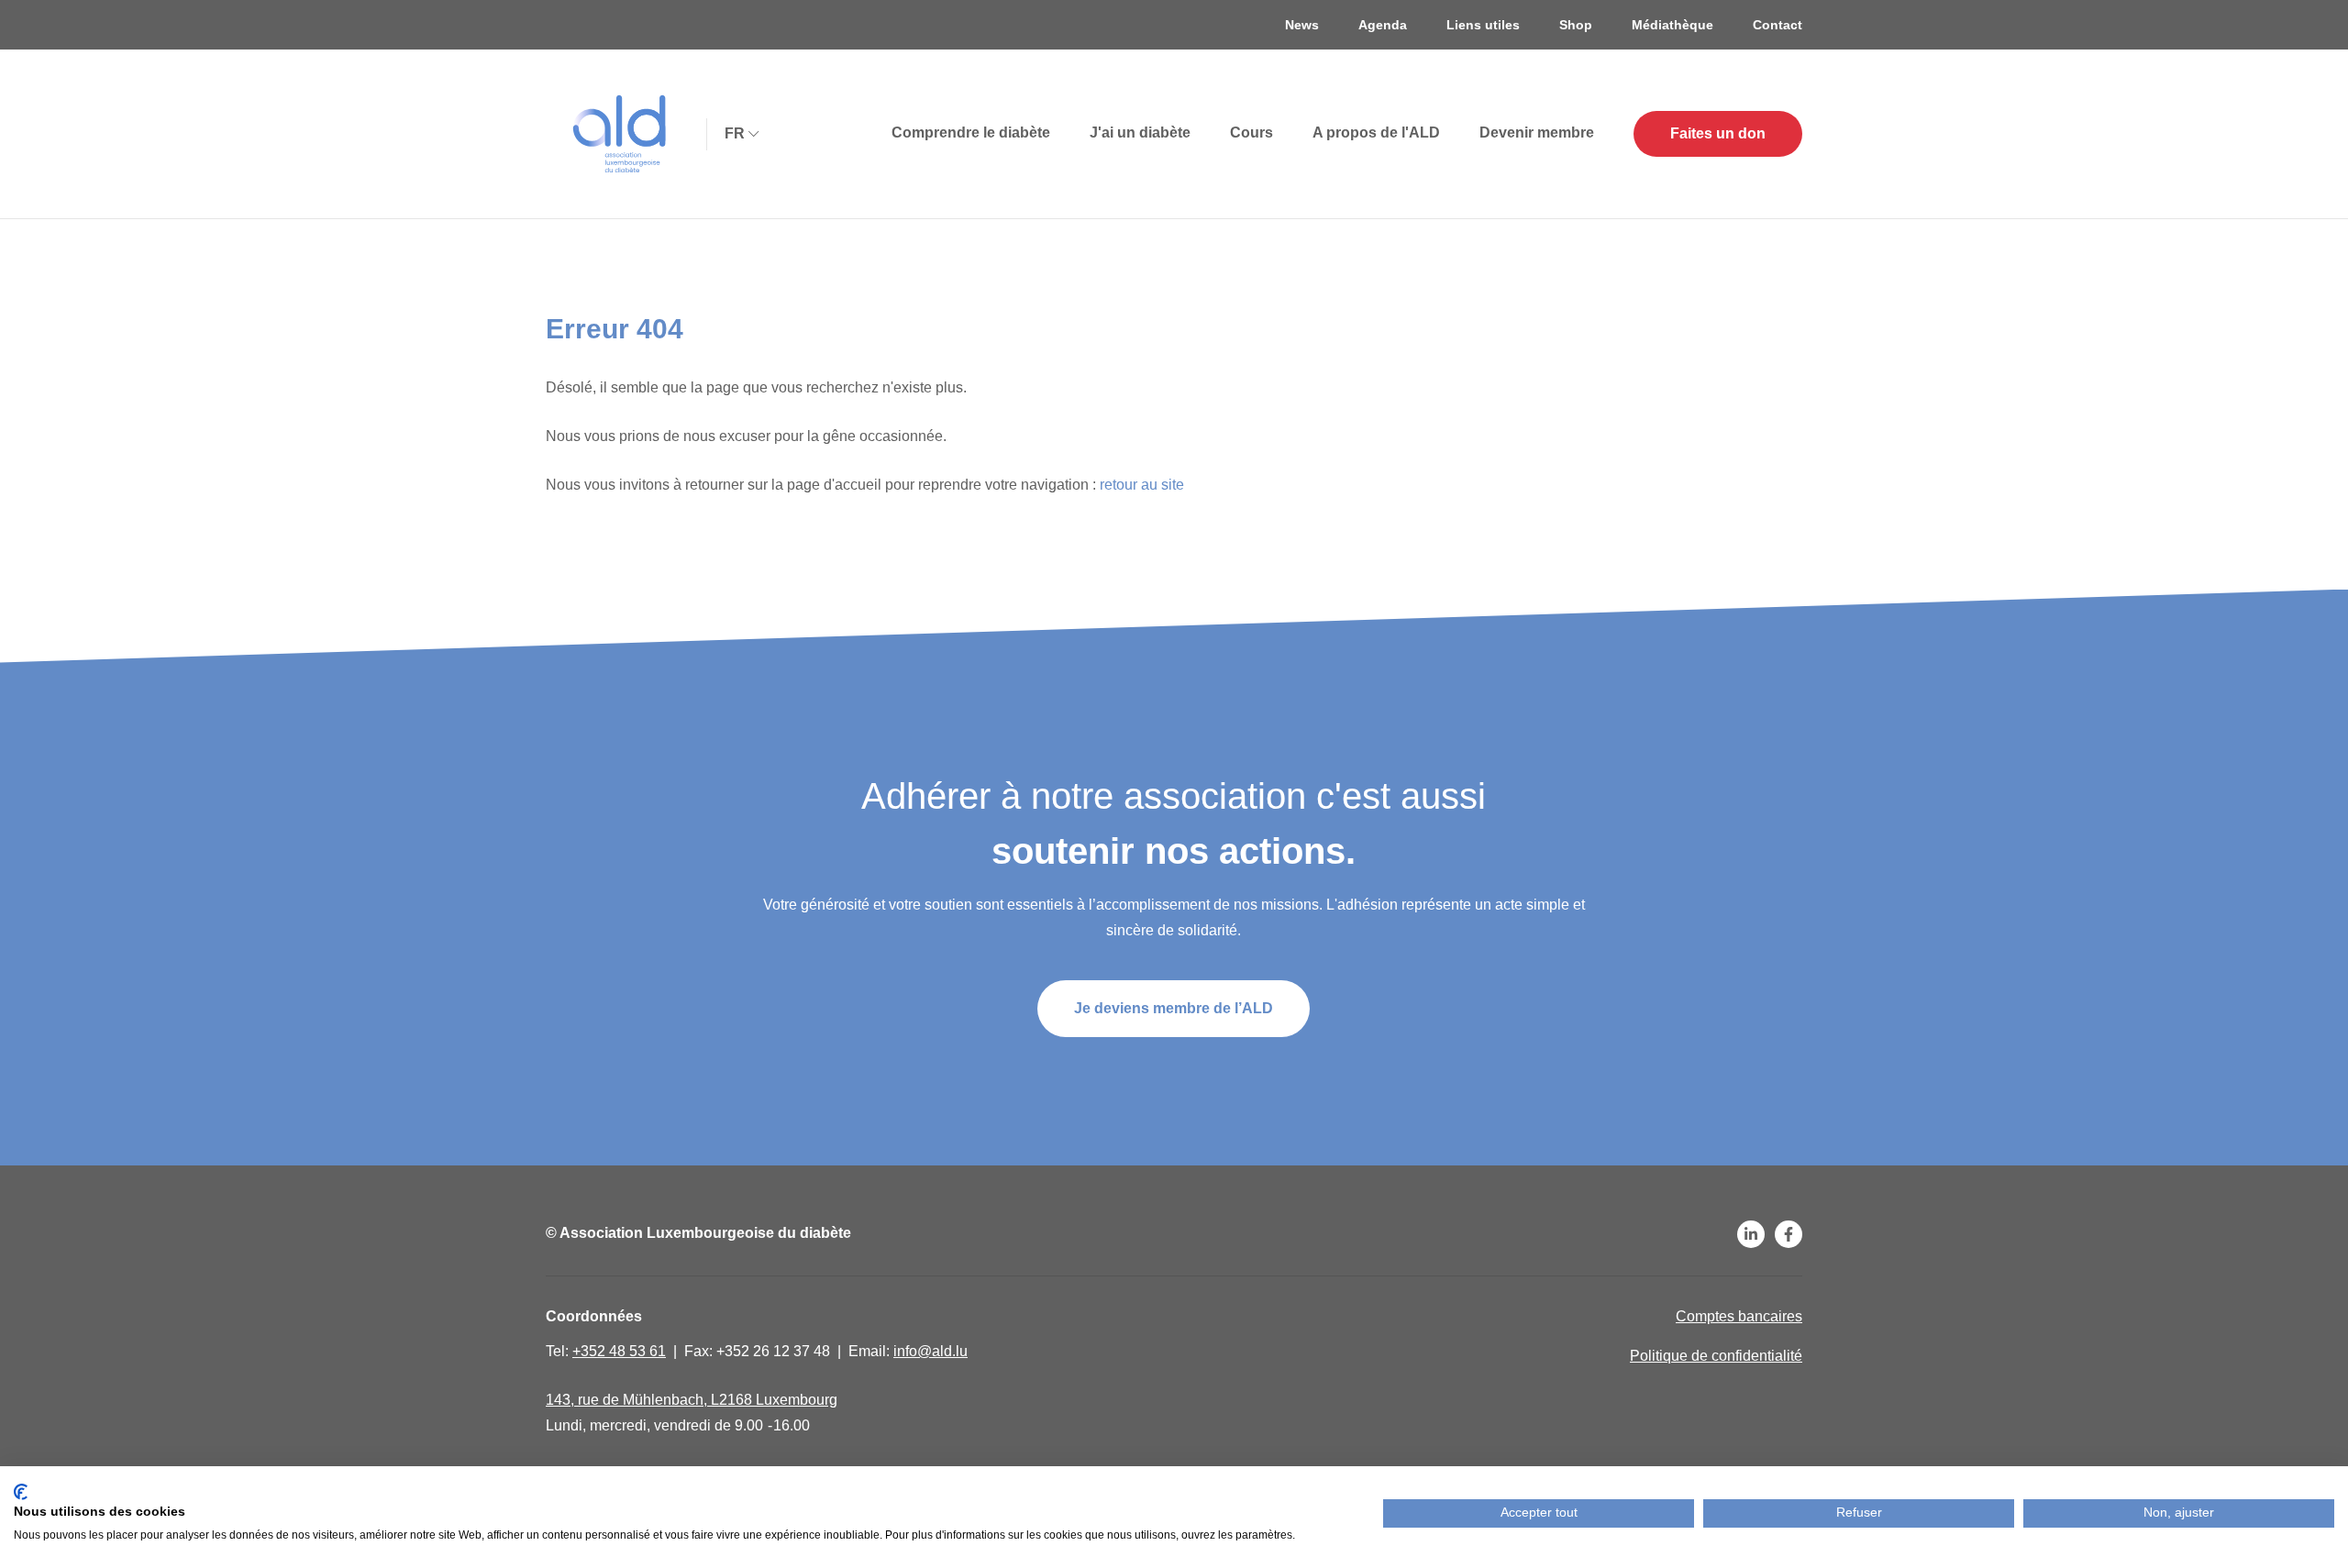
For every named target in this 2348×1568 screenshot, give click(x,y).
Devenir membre (1537, 133)
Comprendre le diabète (971, 133)
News (1302, 25)
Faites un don (1718, 133)
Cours (1252, 133)
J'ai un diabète (1140, 133)
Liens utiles (1483, 25)
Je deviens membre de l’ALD (1174, 1008)
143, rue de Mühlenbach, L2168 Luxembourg (692, 1400)
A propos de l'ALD (1376, 133)
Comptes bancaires (1739, 1316)
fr (735, 133)
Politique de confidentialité (1716, 1356)
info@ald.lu (930, 1351)
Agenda (1383, 25)
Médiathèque (1672, 25)
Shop (1576, 25)
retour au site (1142, 485)
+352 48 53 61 (619, 1351)
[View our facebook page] (1789, 1234)
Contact (1778, 25)
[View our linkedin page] (1751, 1234)
